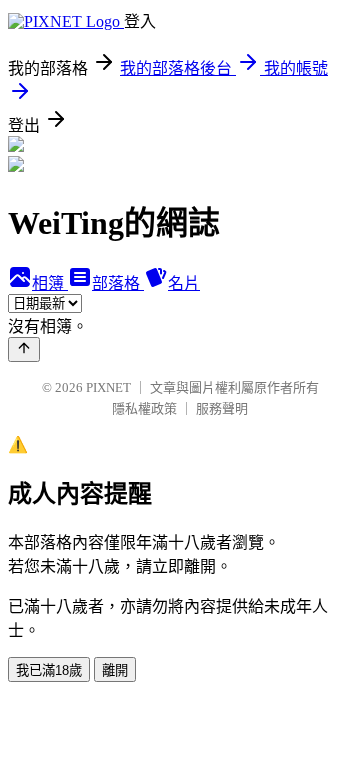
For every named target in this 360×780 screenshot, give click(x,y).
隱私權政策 (144, 408)
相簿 (50, 283)
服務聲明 (222, 408)
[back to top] (24, 349)
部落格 (118, 283)
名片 (184, 283)
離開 (115, 670)
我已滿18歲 (49, 670)
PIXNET (108, 387)
